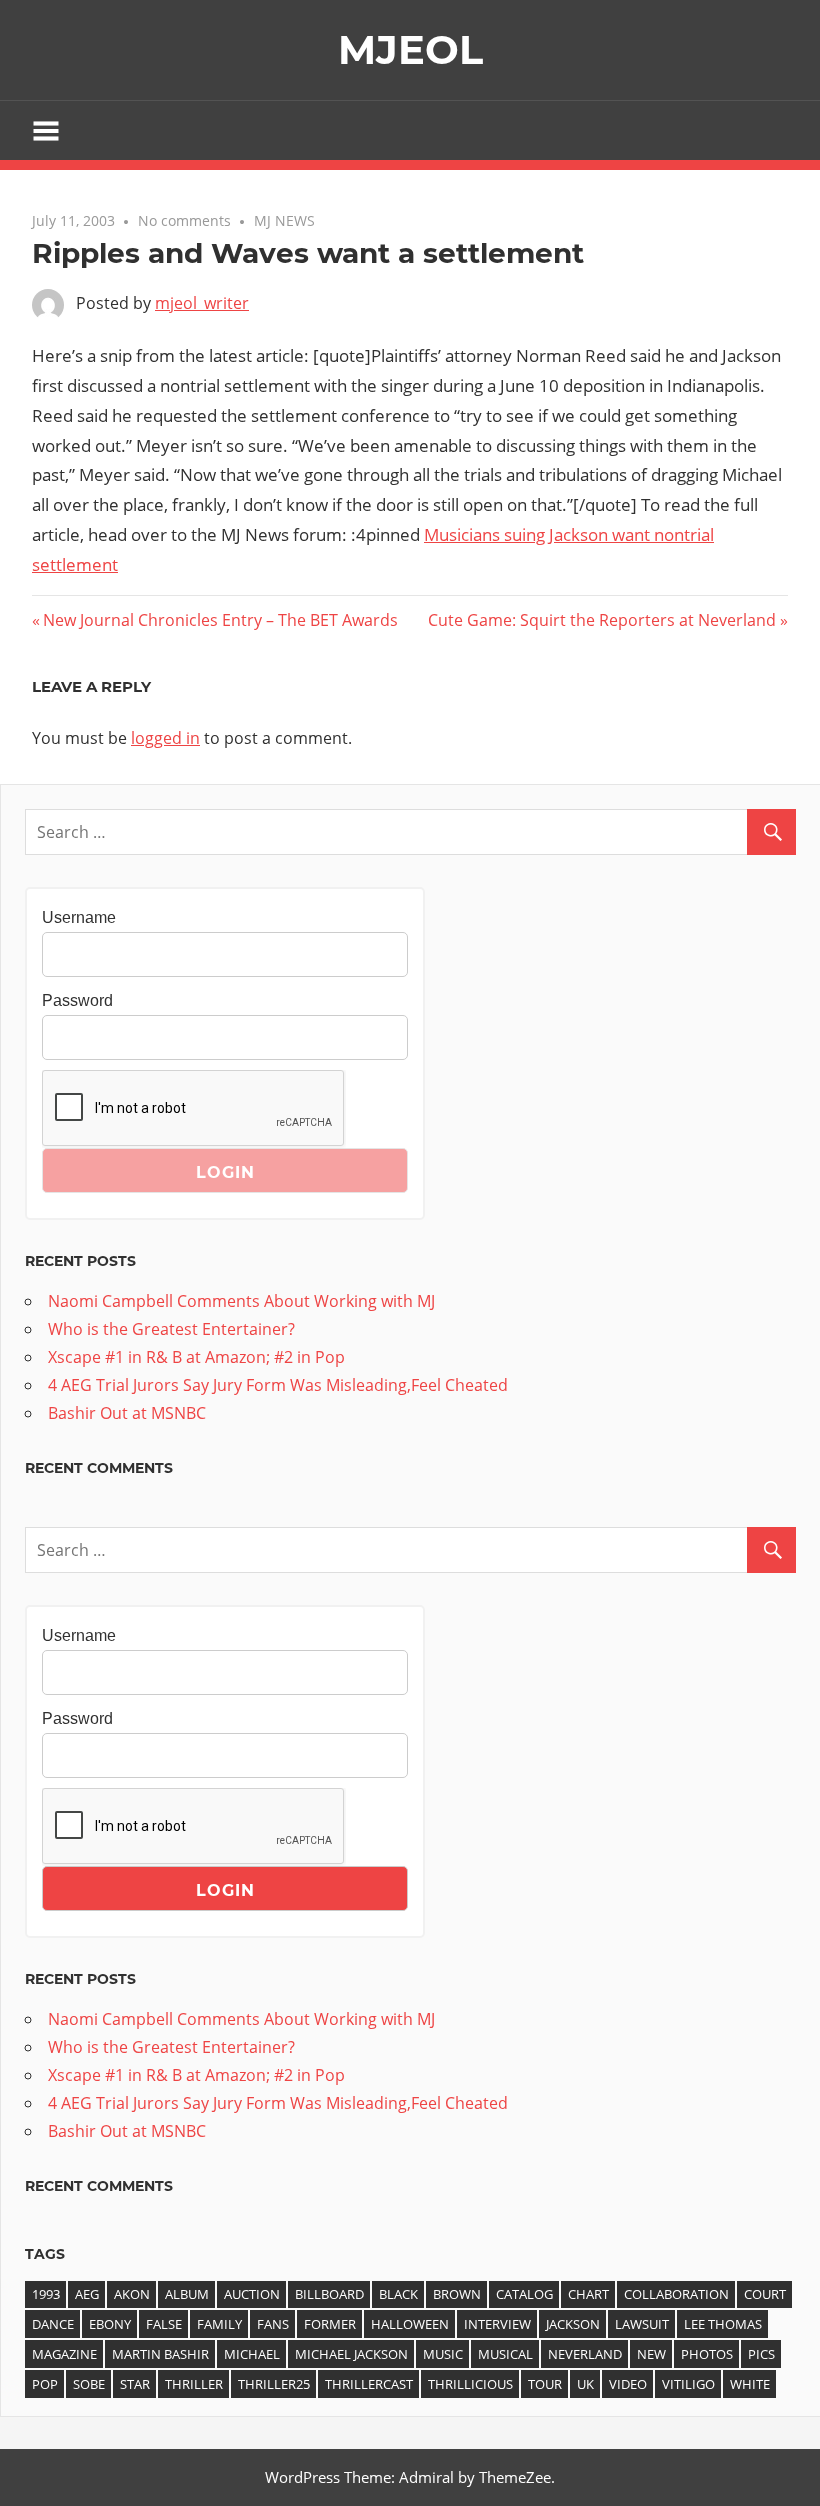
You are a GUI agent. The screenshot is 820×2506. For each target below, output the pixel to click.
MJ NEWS (284, 220)
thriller (194, 2384)
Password (77, 1000)
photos (707, 2354)
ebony (110, 2324)
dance (53, 2324)
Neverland (585, 2354)
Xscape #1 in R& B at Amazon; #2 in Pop (196, 1357)
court (765, 2294)
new (651, 2354)
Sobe (89, 2384)
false (164, 2324)
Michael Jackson (351, 2354)
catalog (524, 2294)
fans (273, 2324)
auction (252, 2294)
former (330, 2324)
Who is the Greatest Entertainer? (171, 1329)
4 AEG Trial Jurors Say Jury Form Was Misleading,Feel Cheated (278, 1385)
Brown (457, 2294)
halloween (410, 2324)
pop (45, 2384)
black (398, 2294)
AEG (87, 2294)
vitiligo (688, 2384)
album (187, 2294)
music (443, 2354)
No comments (184, 220)
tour (545, 2384)
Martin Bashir (160, 2354)
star (135, 2384)
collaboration (676, 2294)
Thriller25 (274, 2384)
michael (252, 2354)
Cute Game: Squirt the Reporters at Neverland (602, 620)
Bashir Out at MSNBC (127, 1413)
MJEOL (410, 49)
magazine (64, 2354)
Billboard (329, 2294)
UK (585, 2384)
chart (588, 2294)
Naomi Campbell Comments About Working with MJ (241, 1301)
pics (761, 2354)
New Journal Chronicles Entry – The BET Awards (220, 620)
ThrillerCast (369, 2384)
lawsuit (642, 2324)
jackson (573, 2324)
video (628, 2384)
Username (79, 917)
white (750, 2384)
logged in (165, 738)
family (219, 2324)
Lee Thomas (723, 2324)
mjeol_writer (202, 303)
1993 (46, 2294)
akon (132, 2294)
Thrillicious (470, 2384)
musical (505, 2354)
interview (497, 2324)
